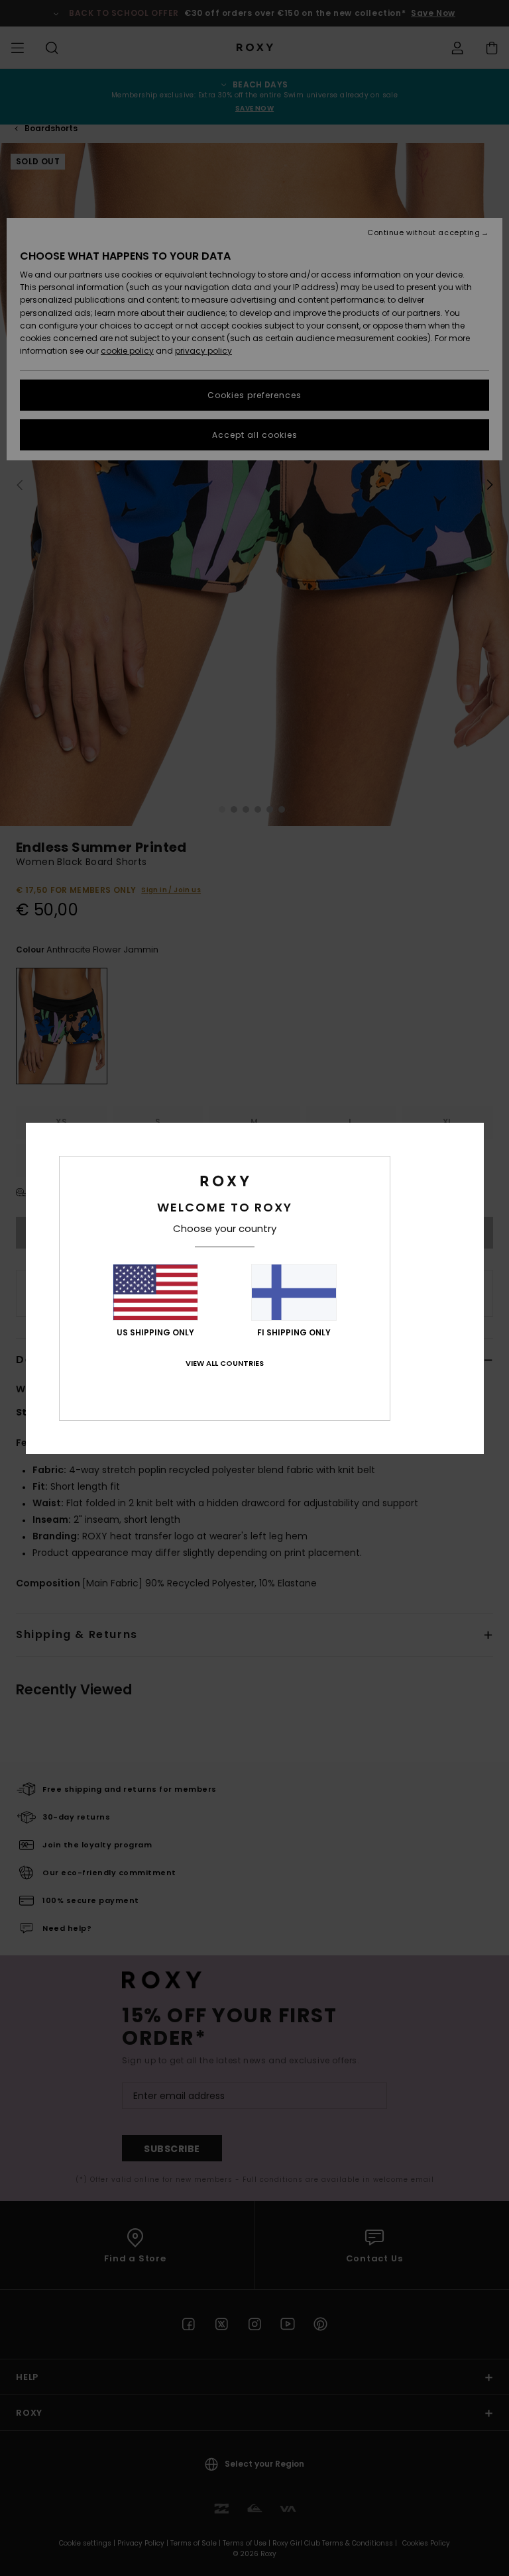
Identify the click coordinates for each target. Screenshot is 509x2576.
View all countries (225, 1363)
